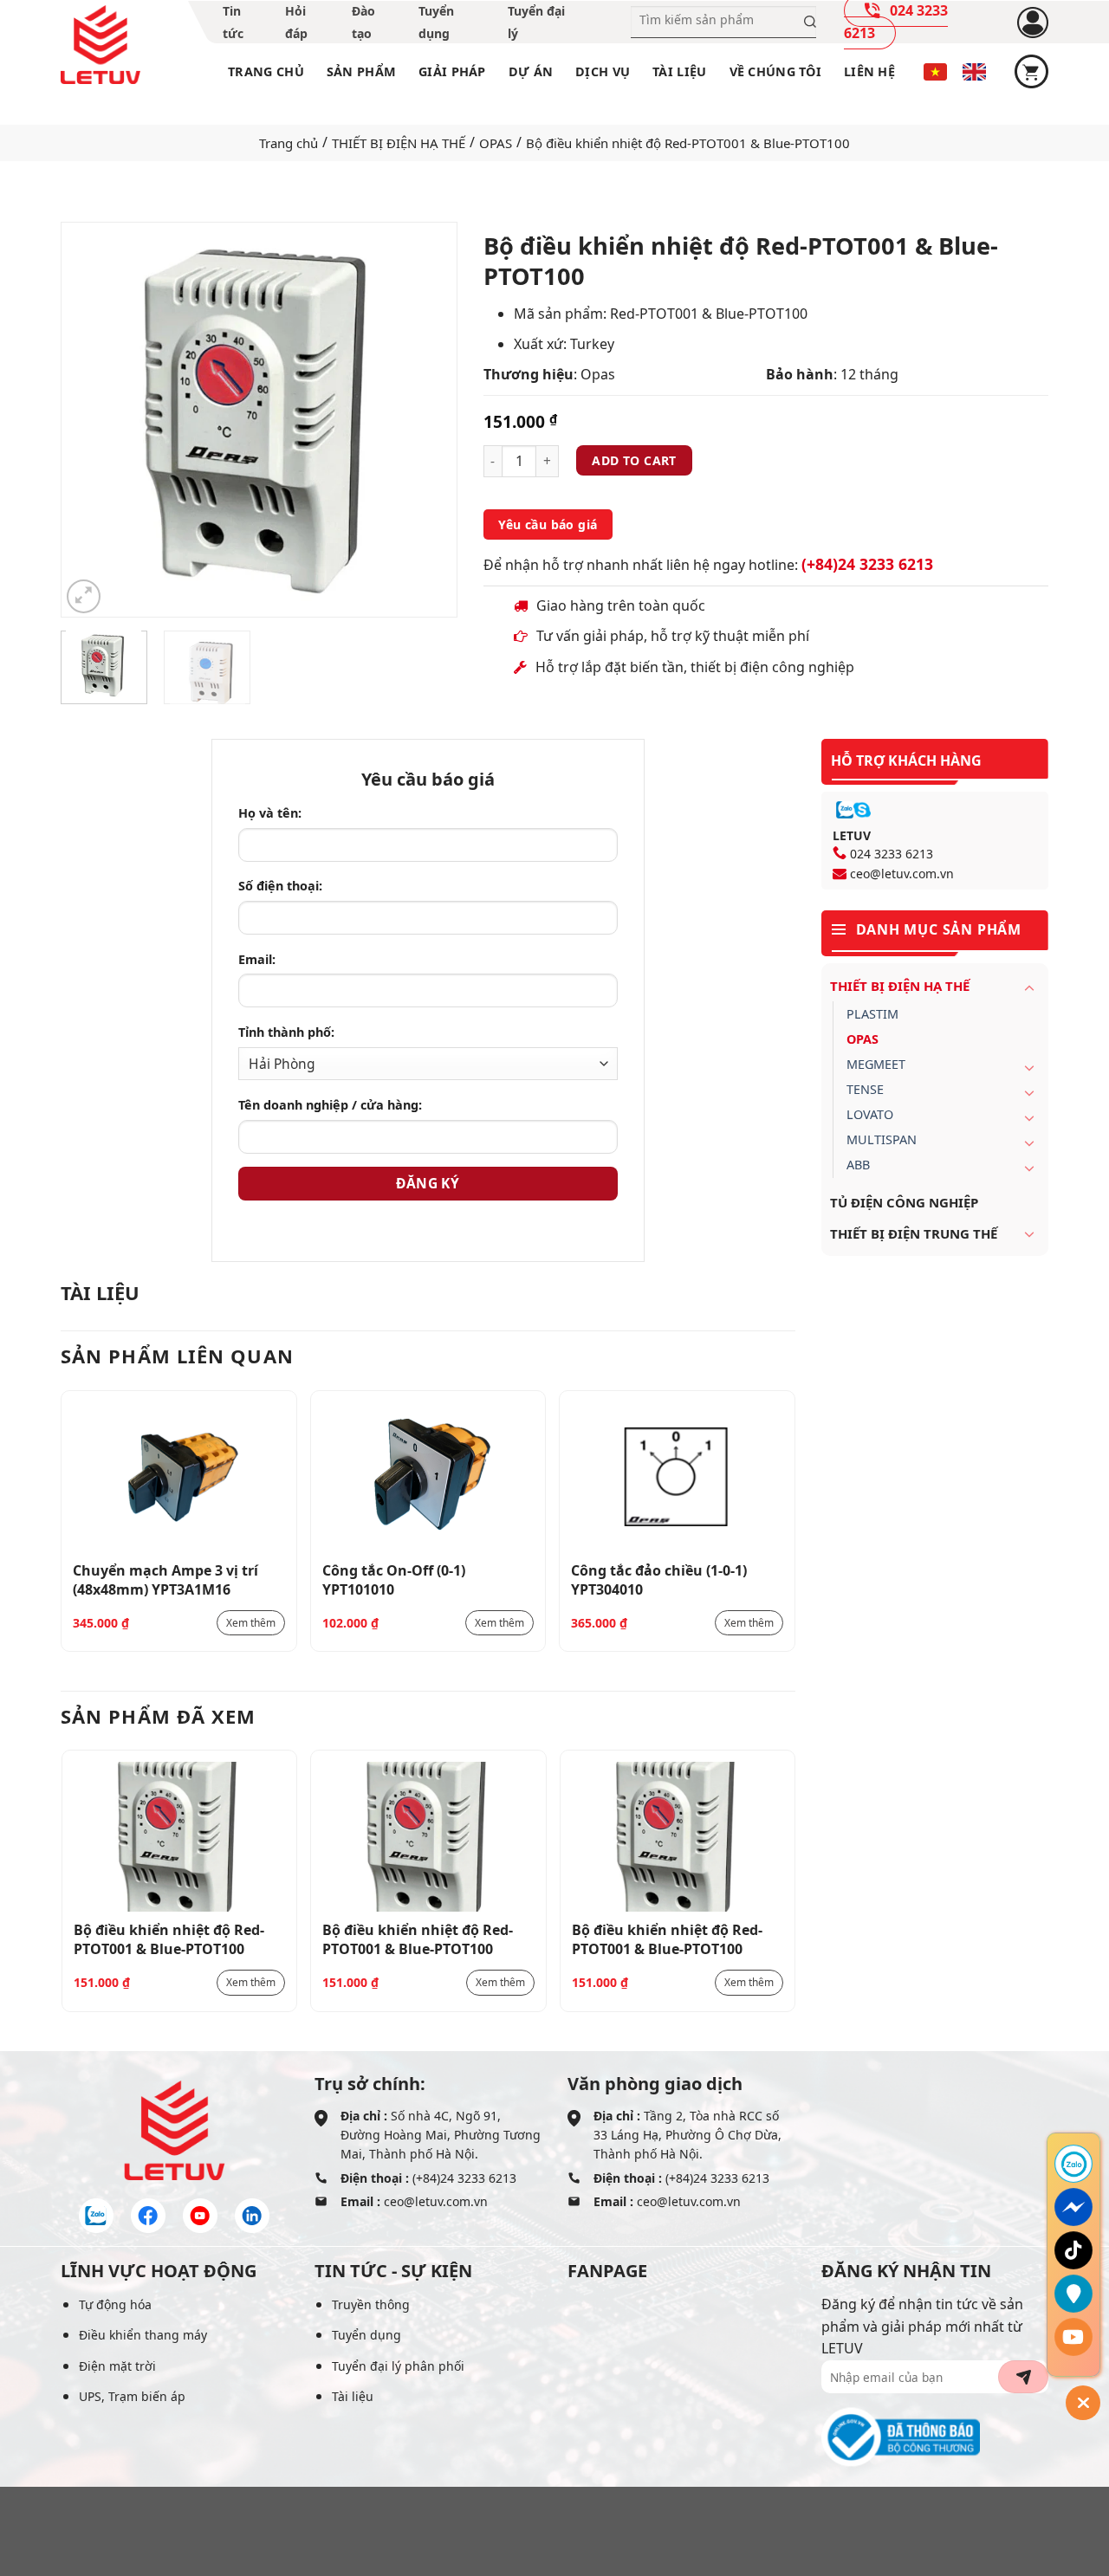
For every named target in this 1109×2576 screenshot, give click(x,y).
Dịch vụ (603, 71)
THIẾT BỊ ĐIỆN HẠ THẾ (399, 143)
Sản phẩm (361, 71)
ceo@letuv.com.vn (902, 874)
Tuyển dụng (366, 2335)
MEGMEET (876, 1064)
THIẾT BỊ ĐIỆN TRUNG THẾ (914, 1233)
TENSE (865, 1089)
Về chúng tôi (775, 71)
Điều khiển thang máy (143, 2335)
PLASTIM (872, 1014)
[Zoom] (84, 596)
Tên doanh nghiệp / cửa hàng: (330, 1105)
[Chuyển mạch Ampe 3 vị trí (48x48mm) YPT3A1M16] (179, 1477)
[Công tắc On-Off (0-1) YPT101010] (428, 1477)
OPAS (496, 143)
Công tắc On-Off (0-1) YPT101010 (394, 1579)
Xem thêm (251, 1623)
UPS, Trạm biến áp (132, 2396)
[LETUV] (101, 45)
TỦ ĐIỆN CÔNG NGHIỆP (904, 1202)
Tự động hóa (115, 2304)
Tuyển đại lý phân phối (398, 2366)
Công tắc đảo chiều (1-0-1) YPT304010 (659, 1579)
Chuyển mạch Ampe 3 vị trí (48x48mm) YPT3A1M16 (165, 1579)
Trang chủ (266, 71)
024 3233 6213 (892, 854)
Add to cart (634, 460)
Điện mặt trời (117, 2366)
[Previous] (91, 420)
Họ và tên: (270, 813)
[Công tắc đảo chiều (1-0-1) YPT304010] (677, 1477)
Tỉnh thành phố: (286, 1032)
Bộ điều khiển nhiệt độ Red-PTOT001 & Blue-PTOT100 (169, 1938)
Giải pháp (452, 71)
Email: (257, 959)
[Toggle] (1029, 987)
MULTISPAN (882, 1139)
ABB (858, 1165)
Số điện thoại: (280, 886)
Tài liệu (679, 71)
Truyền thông (371, 2304)
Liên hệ (869, 71)
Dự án (531, 71)
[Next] (426, 420)
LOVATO (870, 1114)
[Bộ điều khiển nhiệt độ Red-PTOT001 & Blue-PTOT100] (180, 1837)
